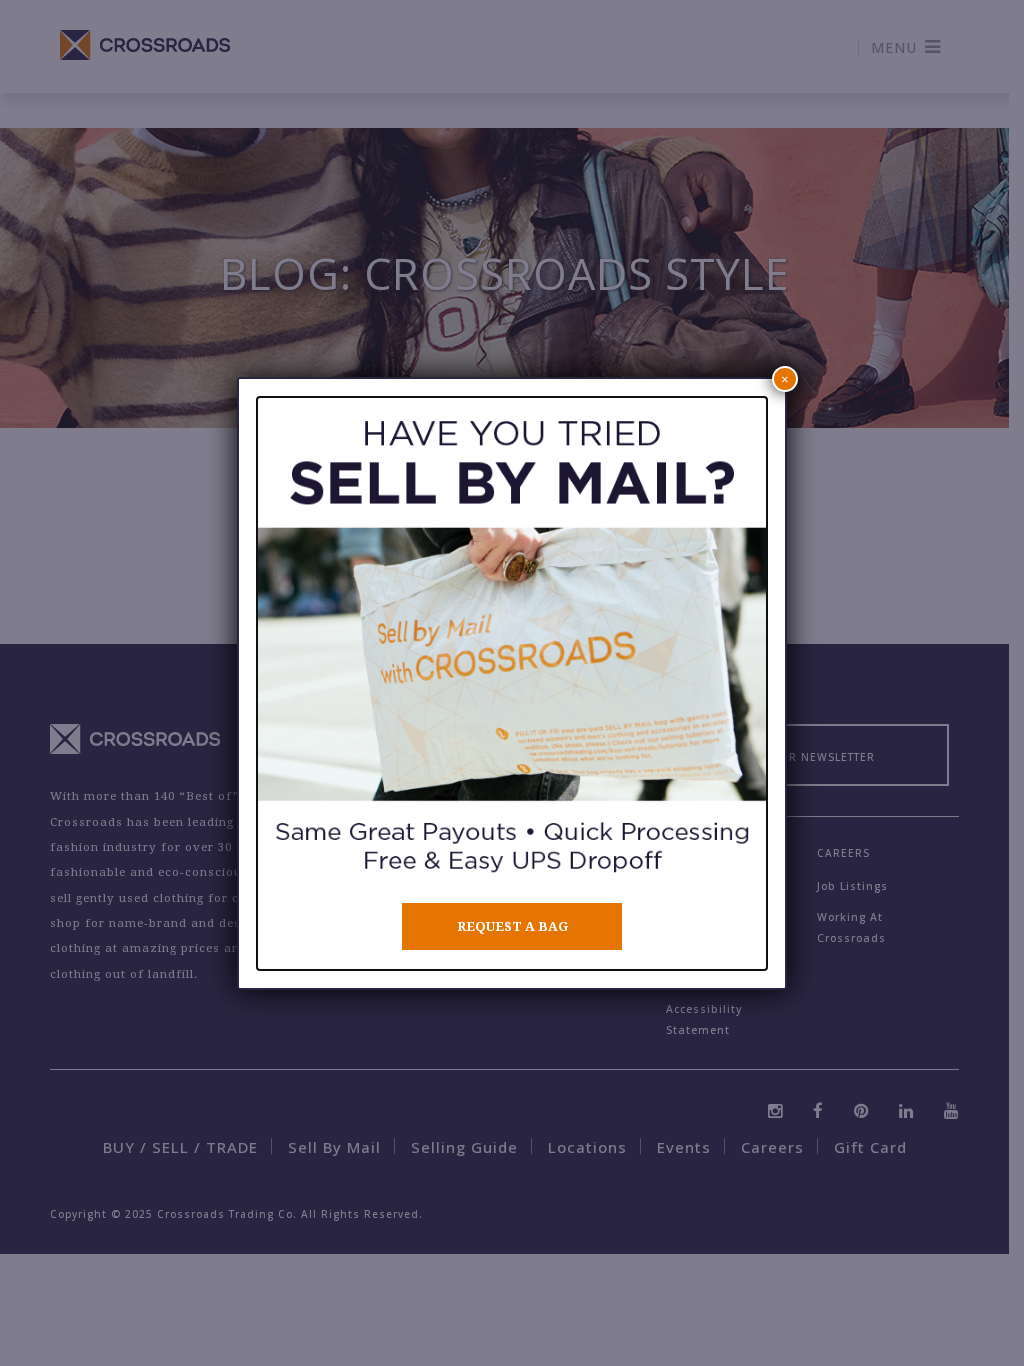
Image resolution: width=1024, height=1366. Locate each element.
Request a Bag (512, 926)
